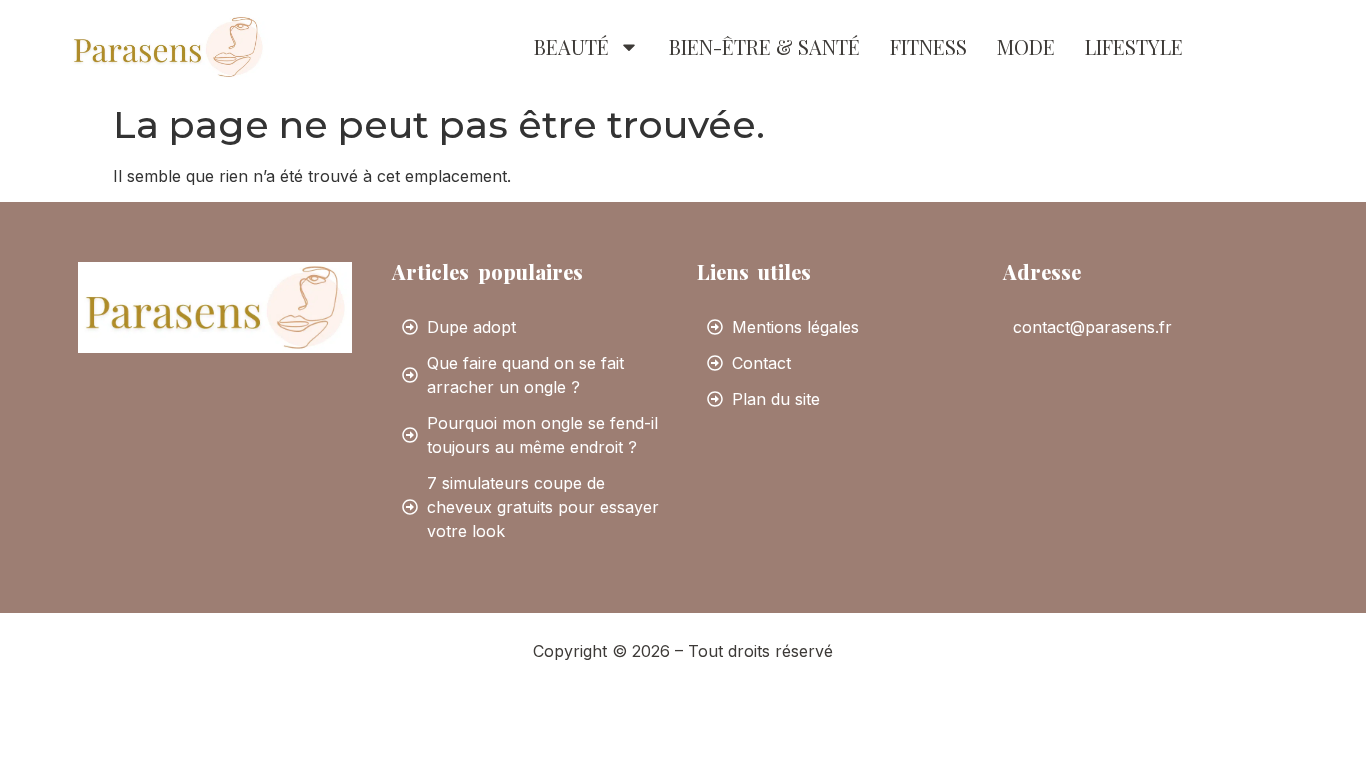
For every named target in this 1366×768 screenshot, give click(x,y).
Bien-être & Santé (764, 46)
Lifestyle (1134, 46)
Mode (1026, 46)
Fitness (928, 46)
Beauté (571, 46)
